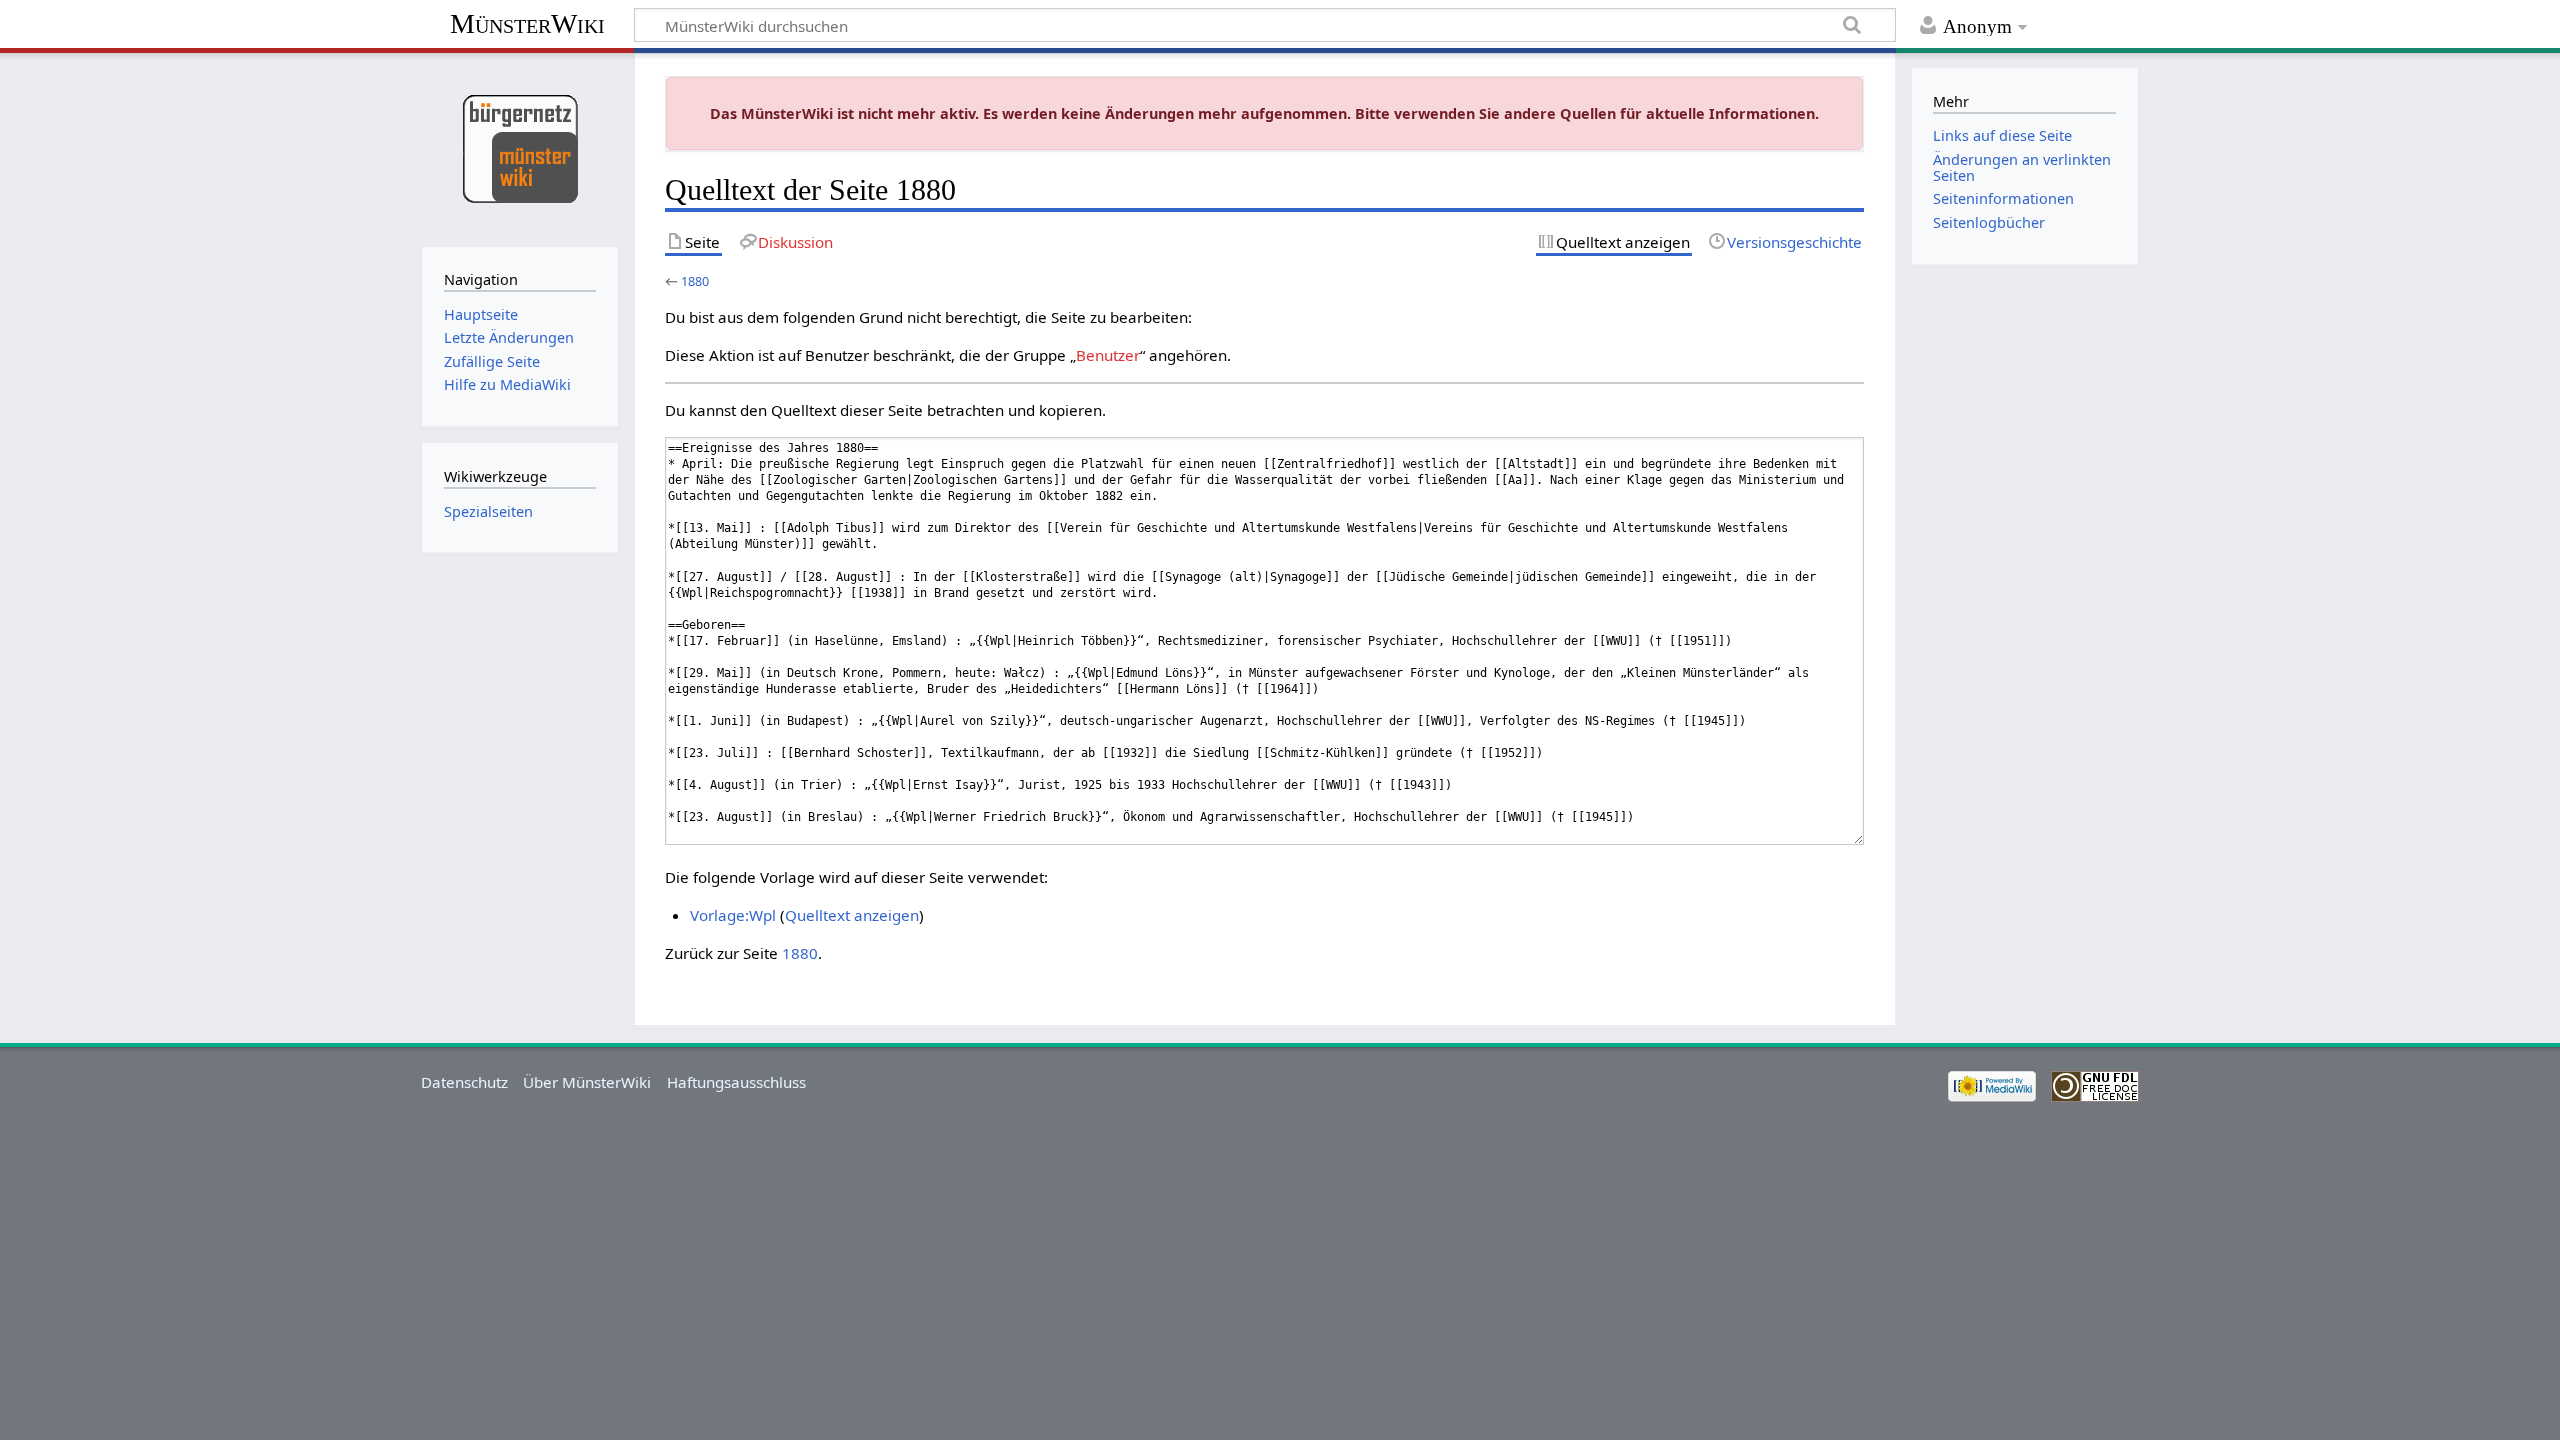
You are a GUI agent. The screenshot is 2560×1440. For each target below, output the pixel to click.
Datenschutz (464, 1082)
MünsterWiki (527, 23)
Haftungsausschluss (736, 1082)
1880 (695, 281)
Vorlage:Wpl (733, 915)
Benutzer (1108, 355)
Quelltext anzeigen (852, 915)
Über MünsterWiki (587, 1082)
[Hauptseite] (519, 147)
